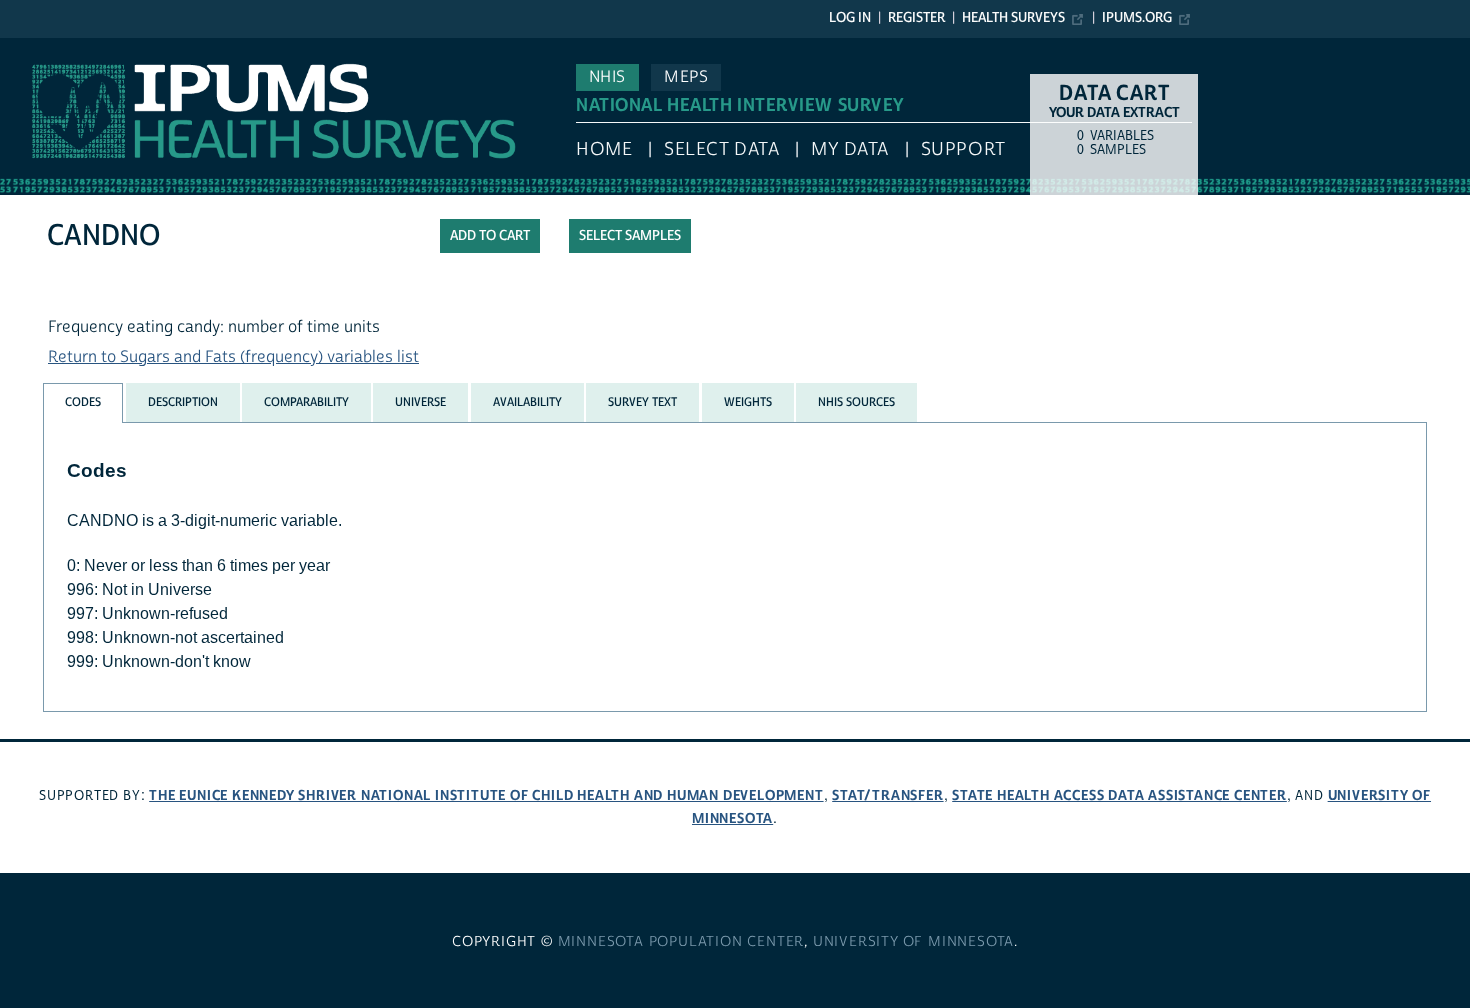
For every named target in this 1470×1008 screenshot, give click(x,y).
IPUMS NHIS (43, 48)
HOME (604, 149)
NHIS (607, 77)
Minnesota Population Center (681, 942)
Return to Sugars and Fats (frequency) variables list (233, 357)
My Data (850, 149)
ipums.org (1137, 18)
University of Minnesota (913, 942)
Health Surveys (1013, 18)
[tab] (83, 402)
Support (963, 149)
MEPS (686, 77)
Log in (850, 18)
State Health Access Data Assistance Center (1119, 795)
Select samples (630, 236)
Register (916, 18)
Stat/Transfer (887, 795)
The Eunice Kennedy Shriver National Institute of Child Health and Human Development (486, 795)
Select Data (721, 149)
